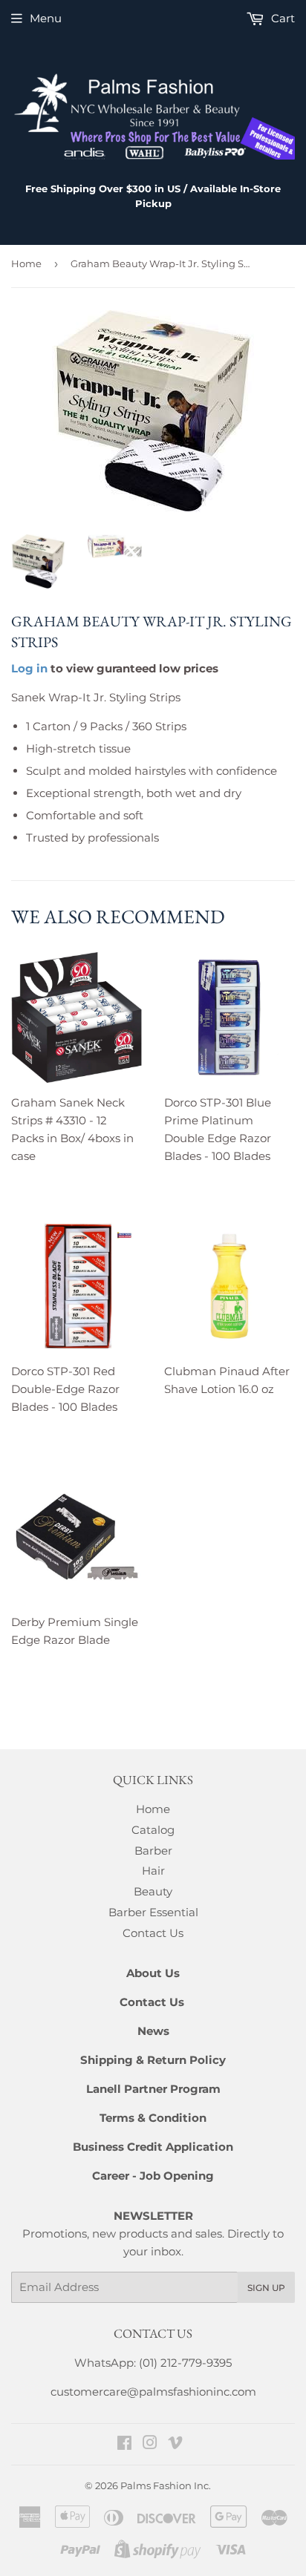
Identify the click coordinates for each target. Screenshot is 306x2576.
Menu (46, 18)
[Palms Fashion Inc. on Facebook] (124, 2444)
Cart (281, 18)
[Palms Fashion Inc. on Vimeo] (175, 2444)
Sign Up (266, 2288)
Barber (153, 1851)
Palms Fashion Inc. (166, 2485)
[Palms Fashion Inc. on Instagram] (150, 2444)
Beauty (153, 1891)
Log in (29, 668)
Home (26, 263)
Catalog (153, 1830)
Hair (153, 1871)
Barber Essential (153, 1912)
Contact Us (153, 1933)
